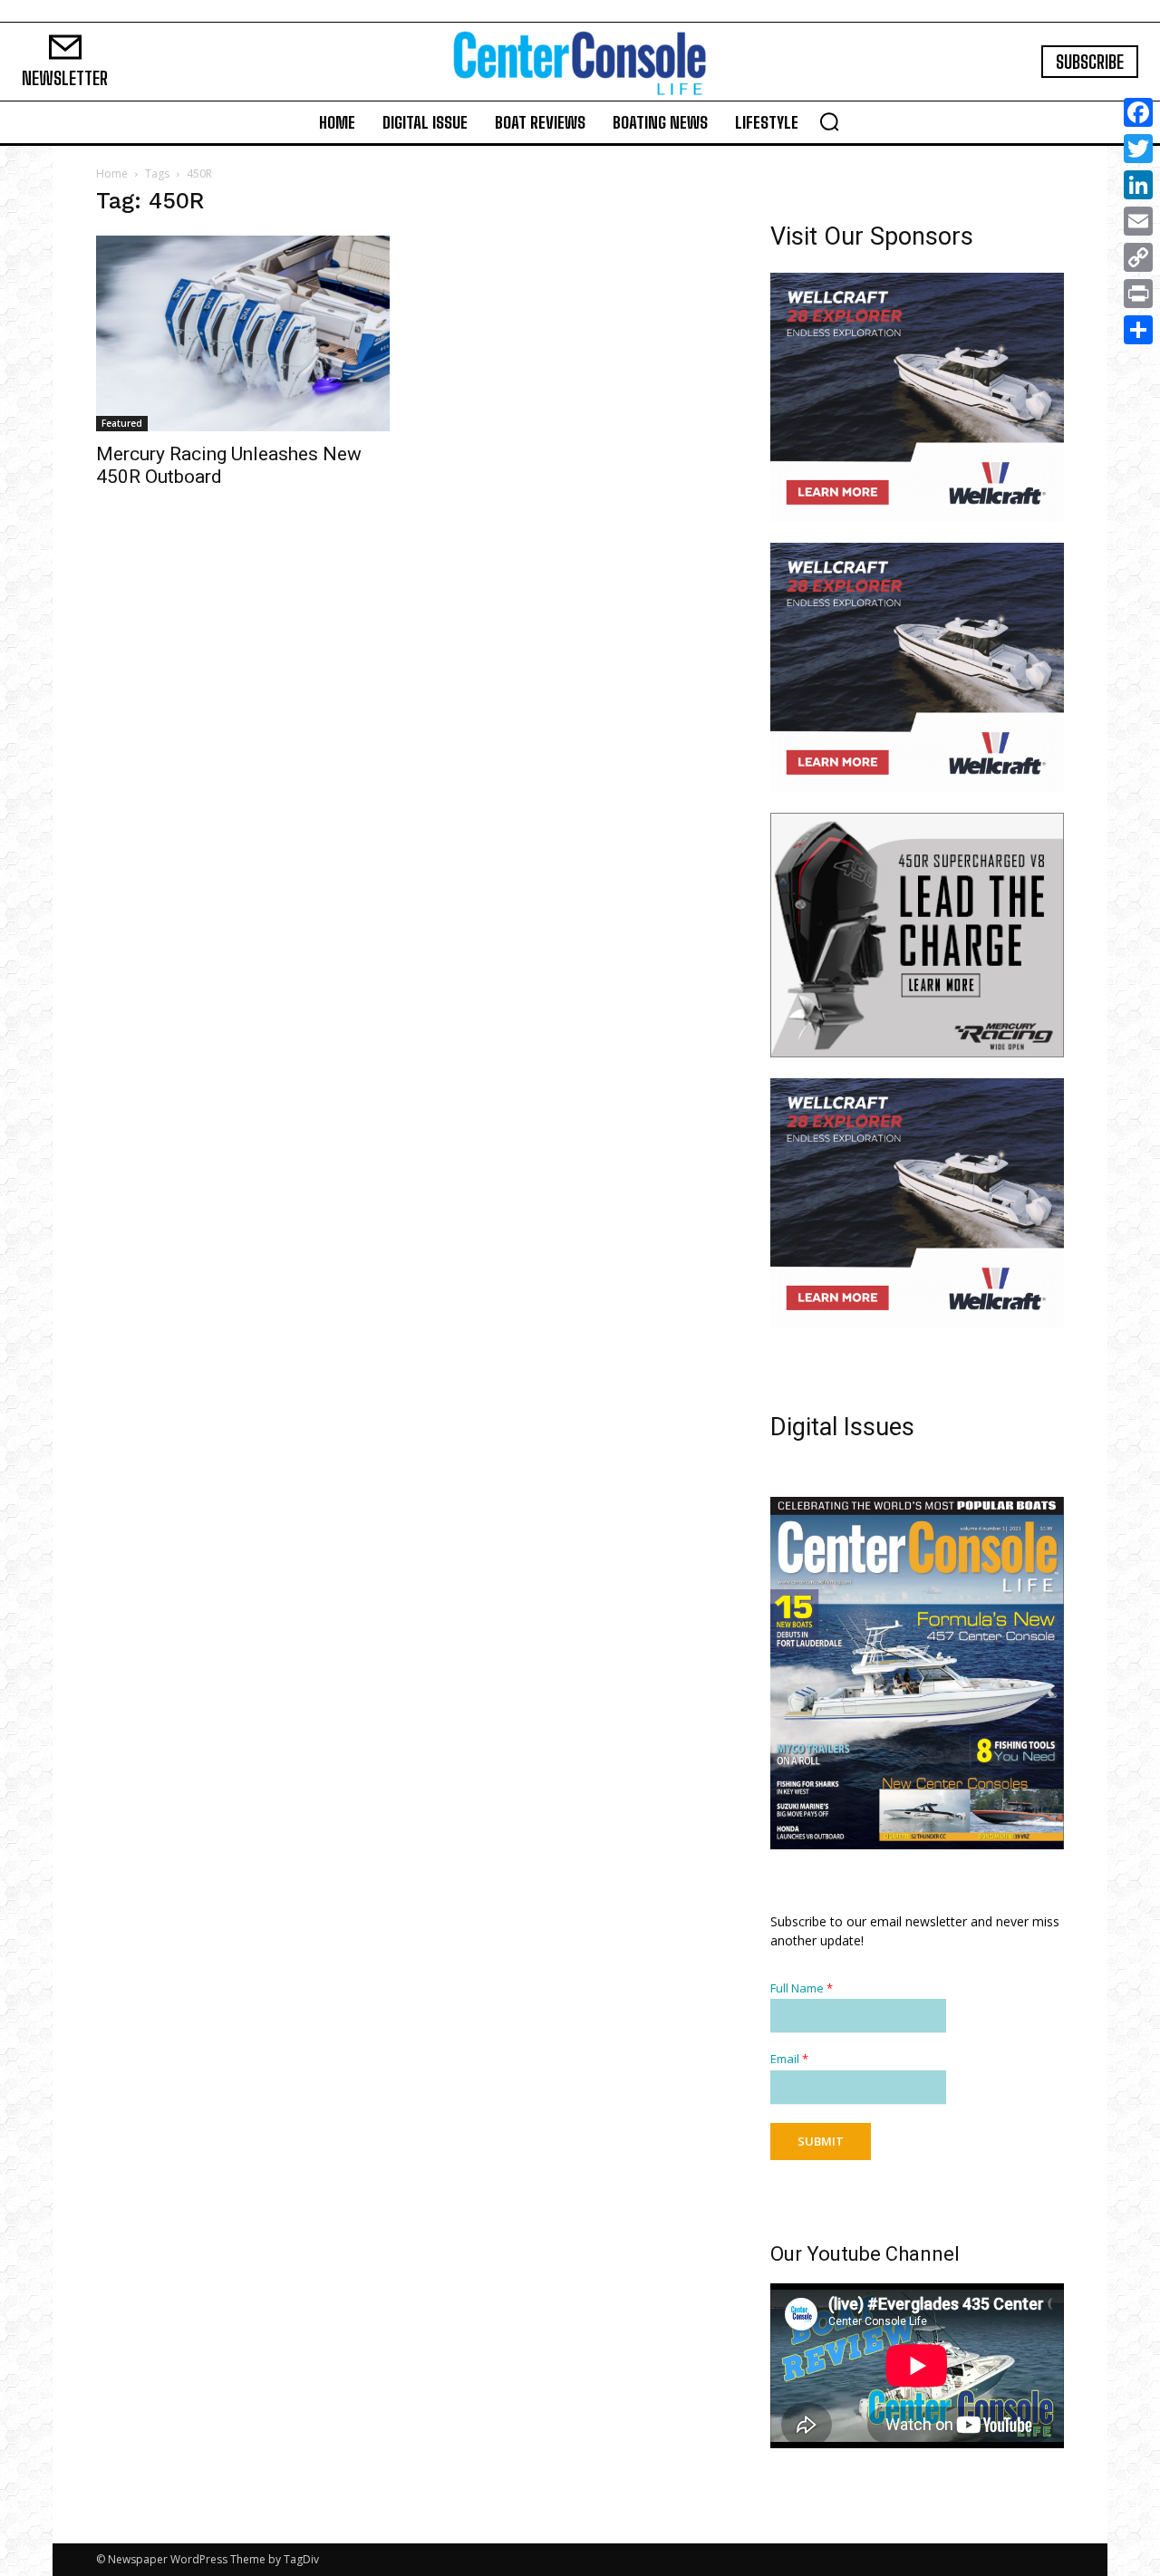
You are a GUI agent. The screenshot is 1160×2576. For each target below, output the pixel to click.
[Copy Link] (1138, 257)
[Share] (1138, 330)
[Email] (1138, 221)
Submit (821, 2141)
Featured (122, 423)
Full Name (802, 1988)
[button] (829, 121)
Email (789, 2059)
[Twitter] (1138, 149)
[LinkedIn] (1138, 185)
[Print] (1138, 294)
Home (112, 174)
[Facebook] (1138, 112)
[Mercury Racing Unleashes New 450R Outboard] (243, 333)
